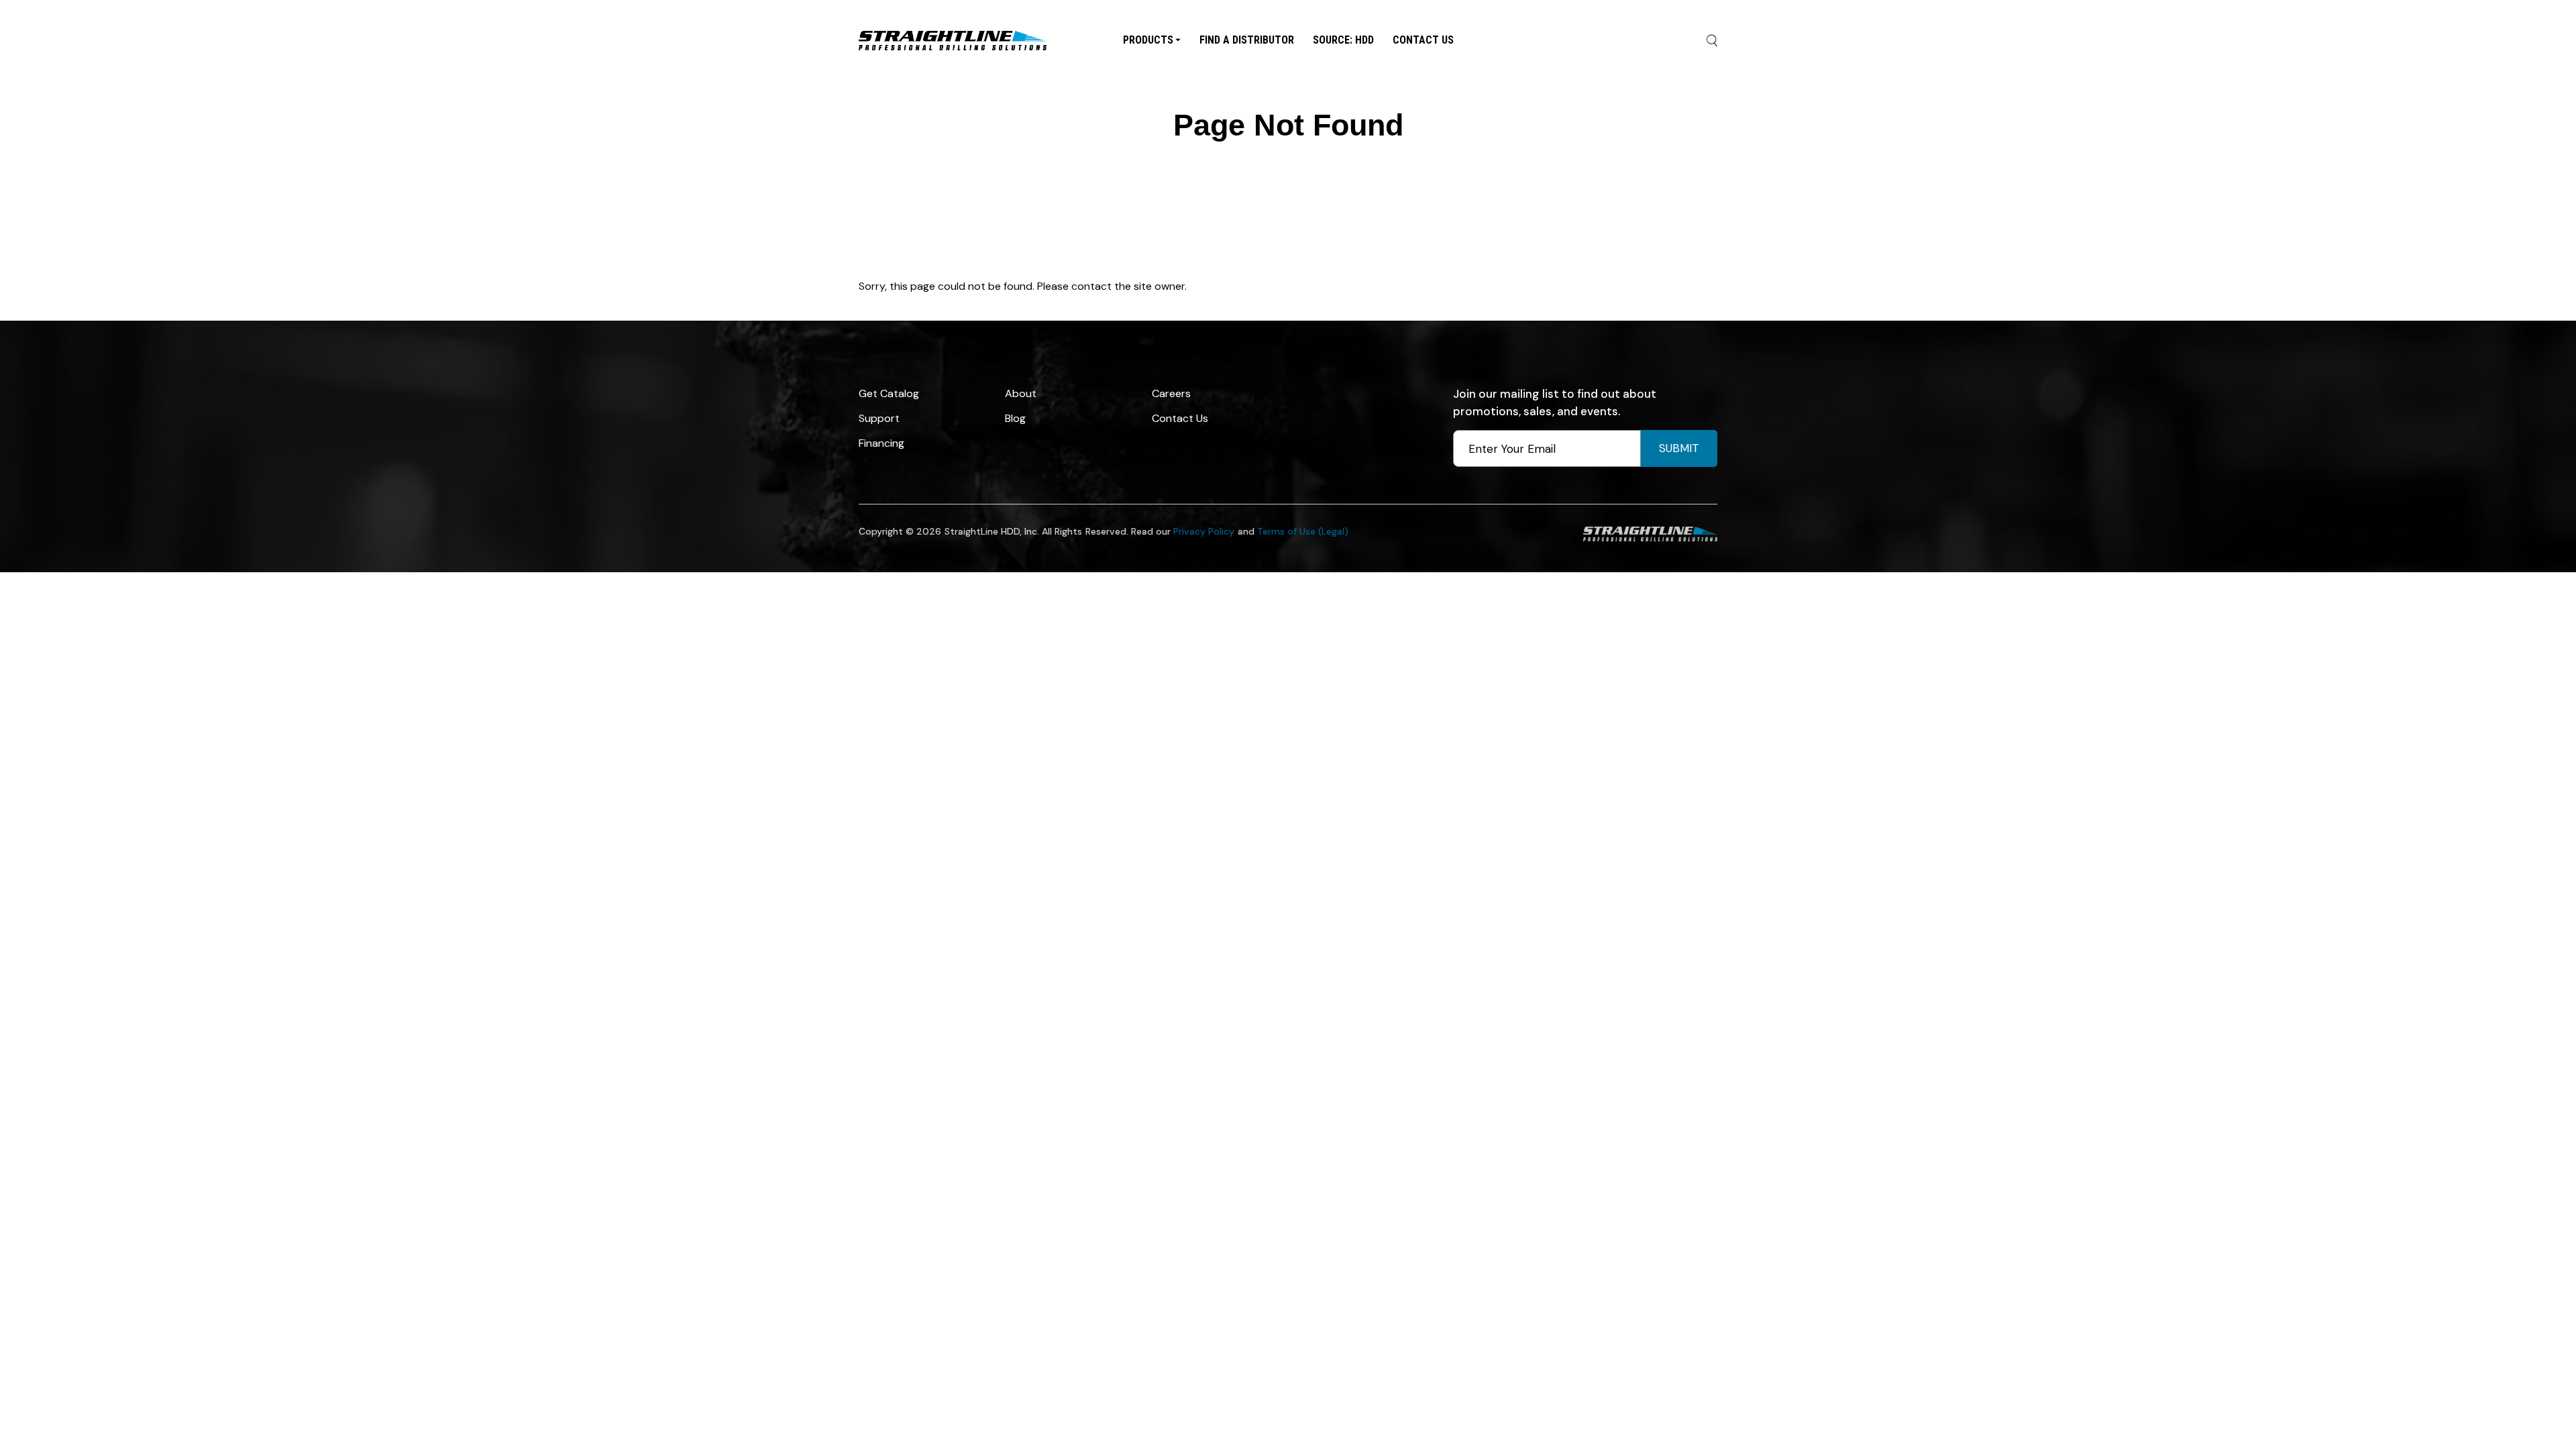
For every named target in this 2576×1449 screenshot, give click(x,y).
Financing (881, 443)
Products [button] (1148, 39)
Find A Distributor (1247, 39)
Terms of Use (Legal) (1303, 531)
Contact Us (1423, 39)
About (1021, 393)
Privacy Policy (1204, 531)
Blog (1015, 418)
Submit (1679, 448)
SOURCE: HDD (1343, 39)
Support (879, 418)
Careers (1171, 393)
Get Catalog (889, 393)
